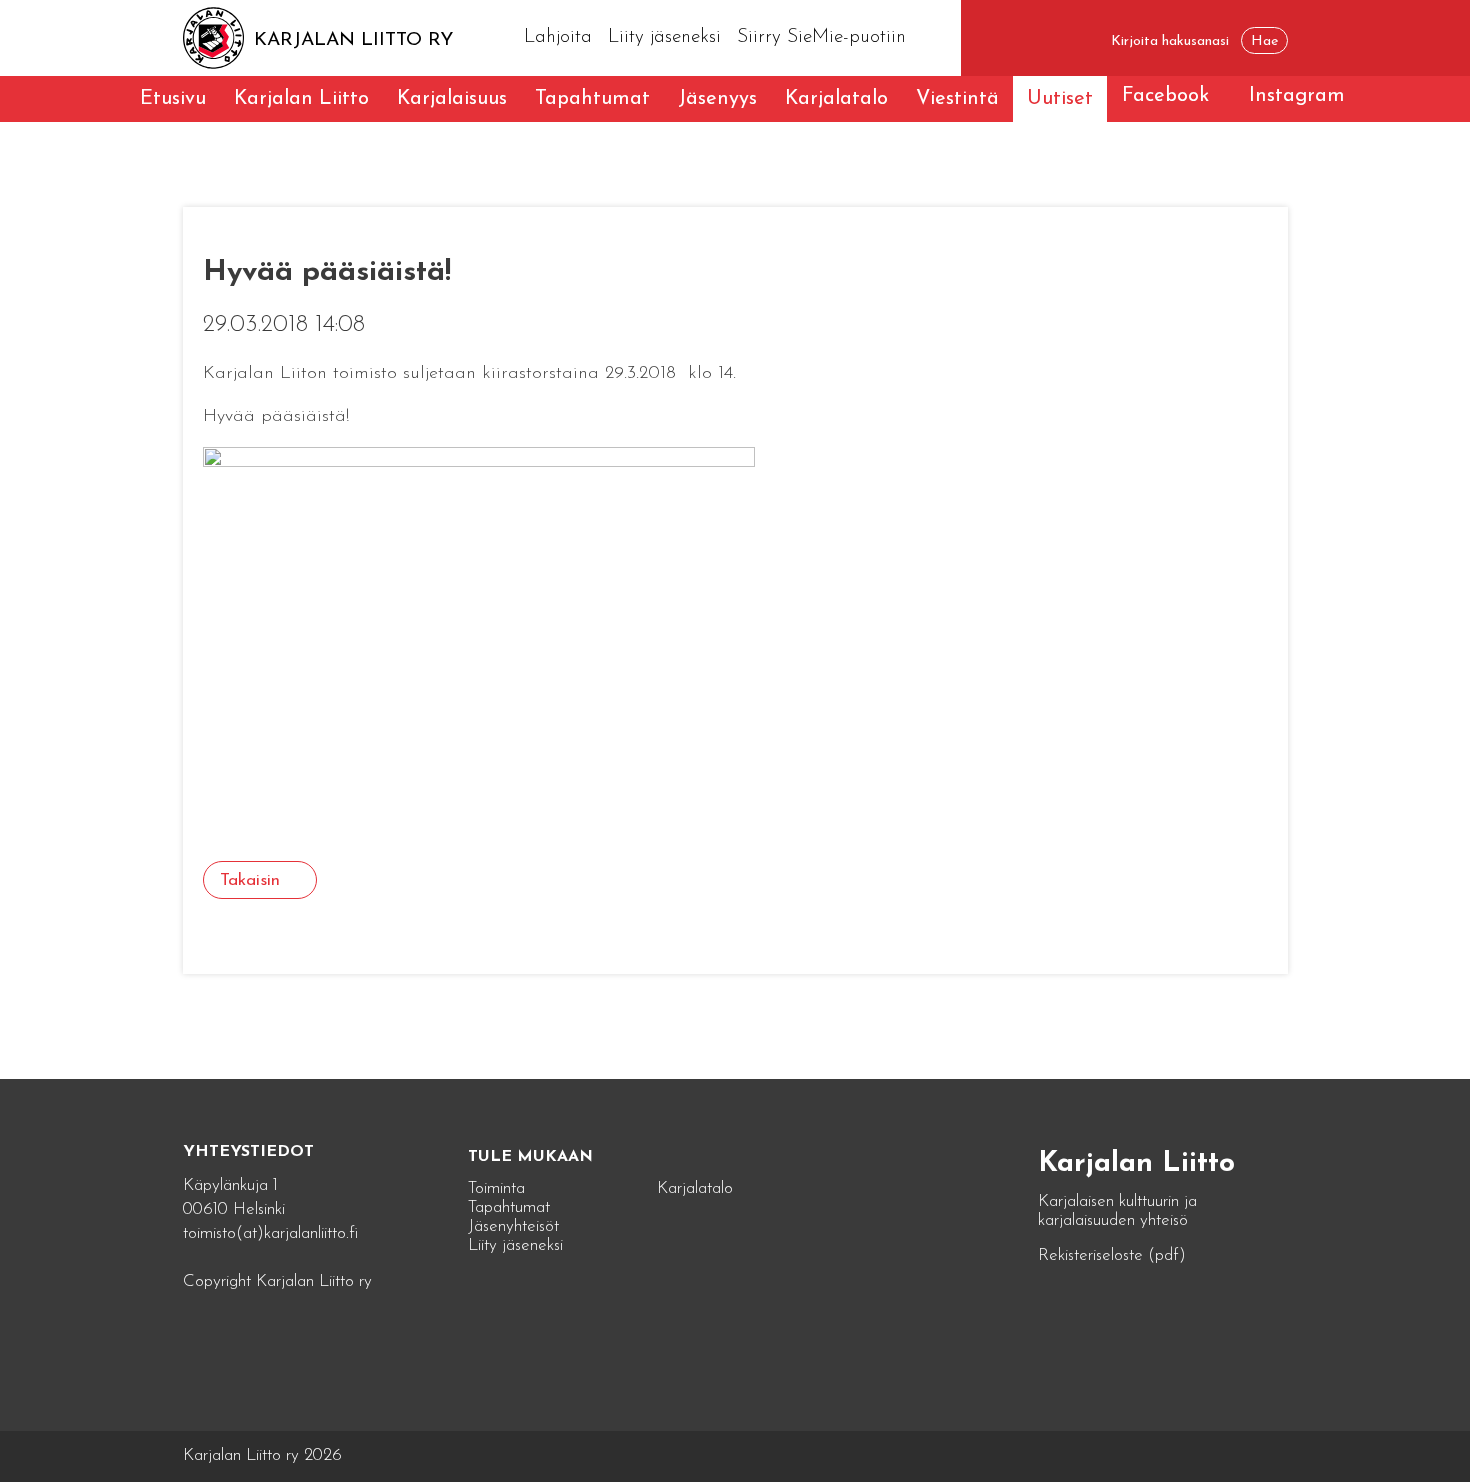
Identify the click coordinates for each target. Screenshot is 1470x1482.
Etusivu (173, 99)
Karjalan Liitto (301, 99)
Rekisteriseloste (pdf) (1112, 1255)
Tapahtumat (592, 99)
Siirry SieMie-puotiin (821, 37)
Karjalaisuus (452, 99)
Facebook (1165, 96)
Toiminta (496, 1188)
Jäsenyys (717, 99)
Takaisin (250, 880)
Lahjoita (558, 37)
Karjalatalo (836, 99)
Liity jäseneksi (664, 37)
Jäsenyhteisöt (513, 1226)
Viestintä (957, 99)
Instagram (1297, 96)
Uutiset (1060, 99)
